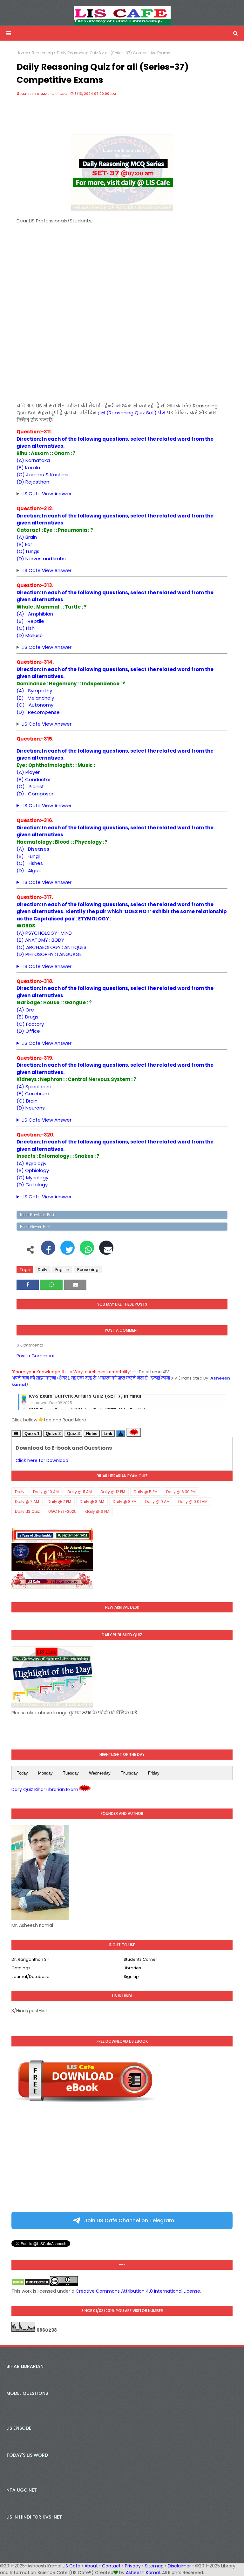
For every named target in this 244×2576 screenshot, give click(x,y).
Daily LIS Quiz (27, 1511)
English (62, 1270)
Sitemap (154, 2566)
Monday (45, 1773)
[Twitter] (68, 1251)
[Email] (106, 1251)
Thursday (129, 1773)
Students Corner (140, 1959)
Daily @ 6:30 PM (181, 1492)
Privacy (133, 2566)
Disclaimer (179, 2566)
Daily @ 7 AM (27, 1502)
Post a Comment (36, 1356)
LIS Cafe (71, 2566)
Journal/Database (30, 1976)
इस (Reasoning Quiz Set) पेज (131, 413)
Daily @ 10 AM (46, 1492)
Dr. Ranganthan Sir (30, 1959)
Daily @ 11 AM (80, 1492)
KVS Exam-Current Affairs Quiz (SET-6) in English (88, 1399)
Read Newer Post (35, 1226)
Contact (111, 2566)
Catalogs (21, 1968)
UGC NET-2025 (62, 1511)
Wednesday (100, 1773)
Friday (154, 1773)
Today (22, 1773)
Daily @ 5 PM (146, 1492)
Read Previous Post (37, 1215)
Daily (43, 1270)
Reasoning (42, 53)
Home (22, 53)
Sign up (131, 1976)
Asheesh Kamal (143, 2573)
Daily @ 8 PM (125, 1502)
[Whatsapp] (87, 1251)
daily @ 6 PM (97, 1511)
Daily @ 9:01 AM (193, 1502)
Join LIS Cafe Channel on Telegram (129, 2220)
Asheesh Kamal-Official (44, 94)
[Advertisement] (122, 269)
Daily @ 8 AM (92, 1502)
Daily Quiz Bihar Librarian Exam (45, 1789)
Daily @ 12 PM (113, 1492)
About (91, 2566)
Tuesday (71, 1773)
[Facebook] (48, 1251)
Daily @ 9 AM (157, 1502)
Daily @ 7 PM (59, 1502)
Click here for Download (42, 1460)
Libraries (132, 1968)
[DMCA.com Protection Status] (31, 2284)
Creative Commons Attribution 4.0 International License (138, 2291)
